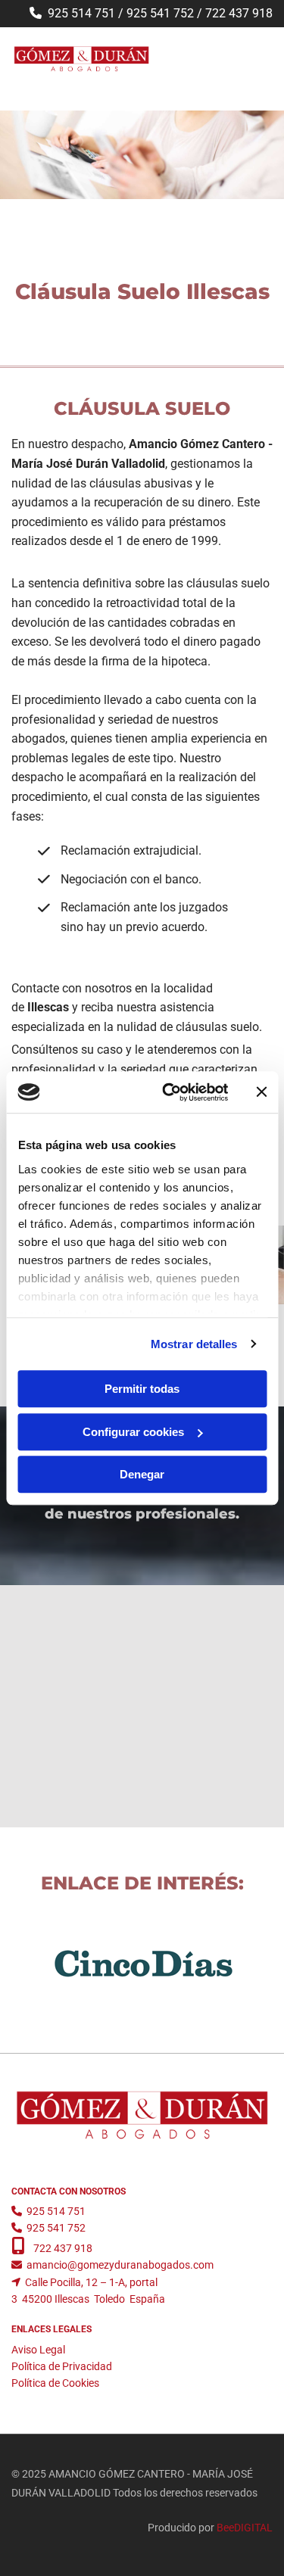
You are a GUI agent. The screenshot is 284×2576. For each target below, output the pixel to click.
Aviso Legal (38, 2350)
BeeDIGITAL (245, 2528)
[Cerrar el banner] (261, 1092)
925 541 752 (160, 13)
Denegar (142, 1474)
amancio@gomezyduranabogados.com (120, 2265)
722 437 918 (239, 13)
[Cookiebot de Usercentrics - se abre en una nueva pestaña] (169, 1092)
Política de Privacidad (62, 2366)
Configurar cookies (133, 1432)
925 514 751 (81, 13)
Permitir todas (142, 1389)
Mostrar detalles (194, 1344)
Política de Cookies (55, 2383)
